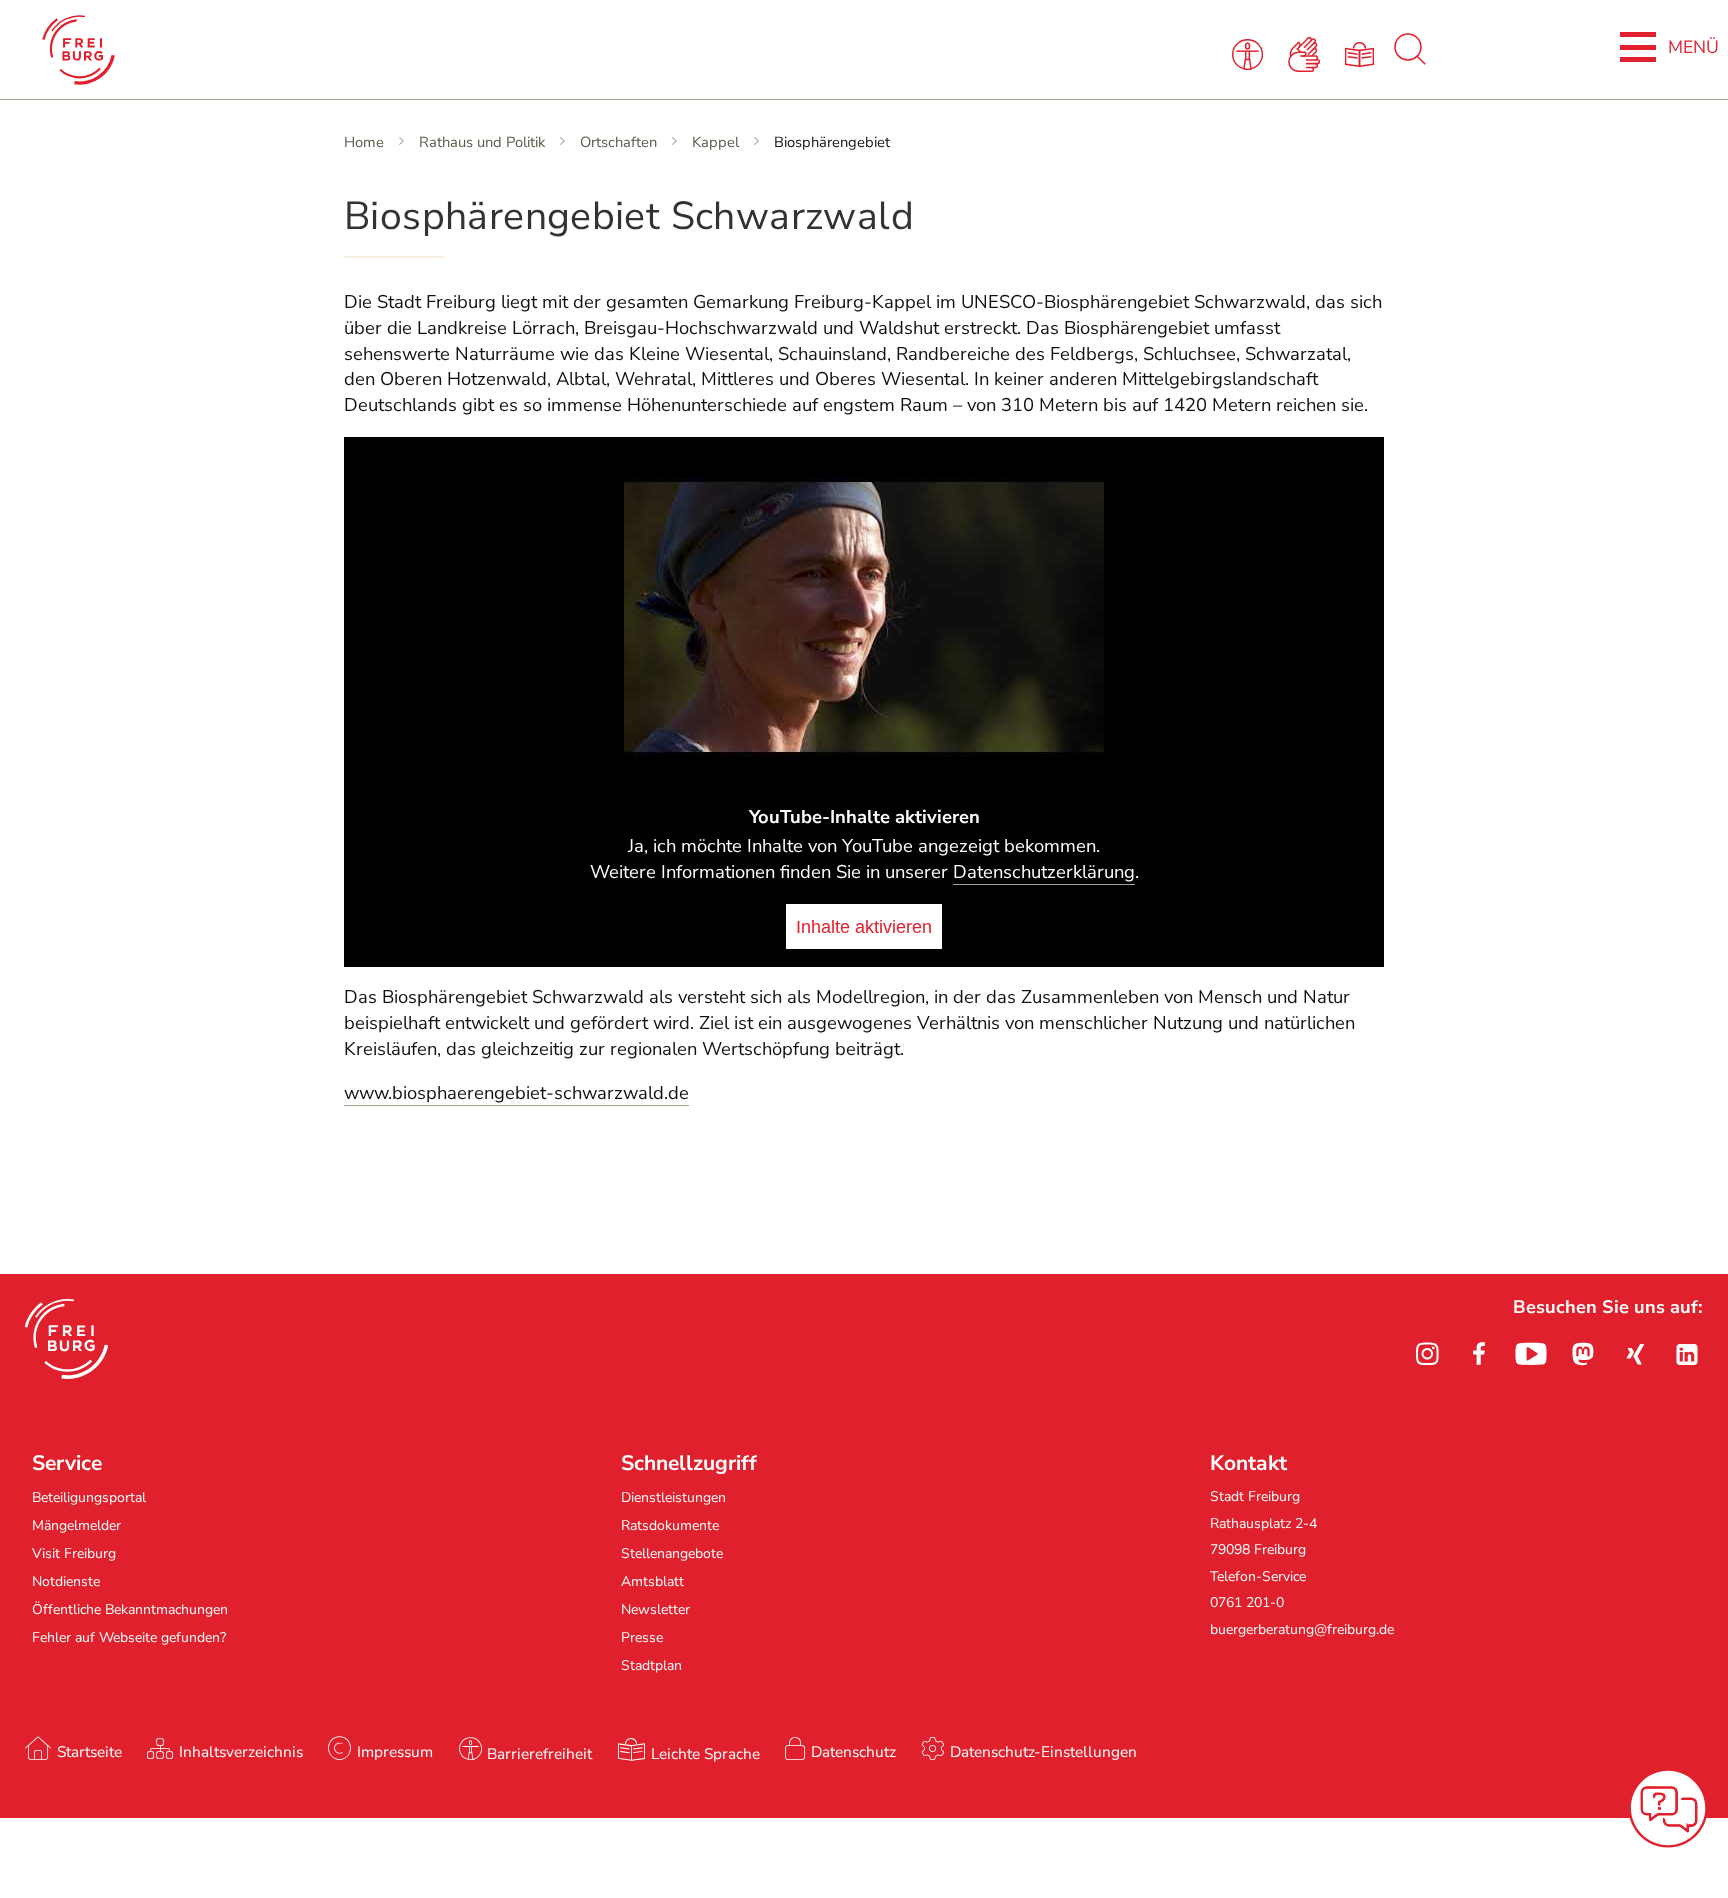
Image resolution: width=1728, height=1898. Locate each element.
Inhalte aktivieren (864, 926)
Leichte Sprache (705, 1753)
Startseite (89, 1751)
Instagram (1427, 1354)
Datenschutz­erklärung (1044, 872)
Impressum (395, 1751)
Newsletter (655, 1609)
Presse (642, 1637)
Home (364, 142)
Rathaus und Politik (482, 142)
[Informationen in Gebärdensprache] (1307, 53)
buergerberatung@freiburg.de (1302, 1629)
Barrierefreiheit (539, 1753)
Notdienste (66, 1581)
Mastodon (1583, 1354)
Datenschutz (853, 1751)
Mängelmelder (76, 1525)
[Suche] (1410, 60)
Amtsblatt (652, 1581)
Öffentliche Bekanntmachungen (130, 1609)
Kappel (715, 142)
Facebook (1479, 1354)
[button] (66, 1339)
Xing (1635, 1354)
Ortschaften (618, 142)
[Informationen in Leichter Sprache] (1363, 53)
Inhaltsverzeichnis (241, 1751)
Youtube (1531, 1354)
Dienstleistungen (673, 1497)
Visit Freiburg (74, 1553)
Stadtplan (651, 1665)
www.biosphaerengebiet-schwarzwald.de (516, 1093)
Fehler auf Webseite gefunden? (129, 1637)
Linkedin (1687, 1354)
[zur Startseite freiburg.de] (363, 50)
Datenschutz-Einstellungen (1043, 1751)
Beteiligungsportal (89, 1497)
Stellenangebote (672, 1553)
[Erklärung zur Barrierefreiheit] (1250, 53)
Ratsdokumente (670, 1525)
